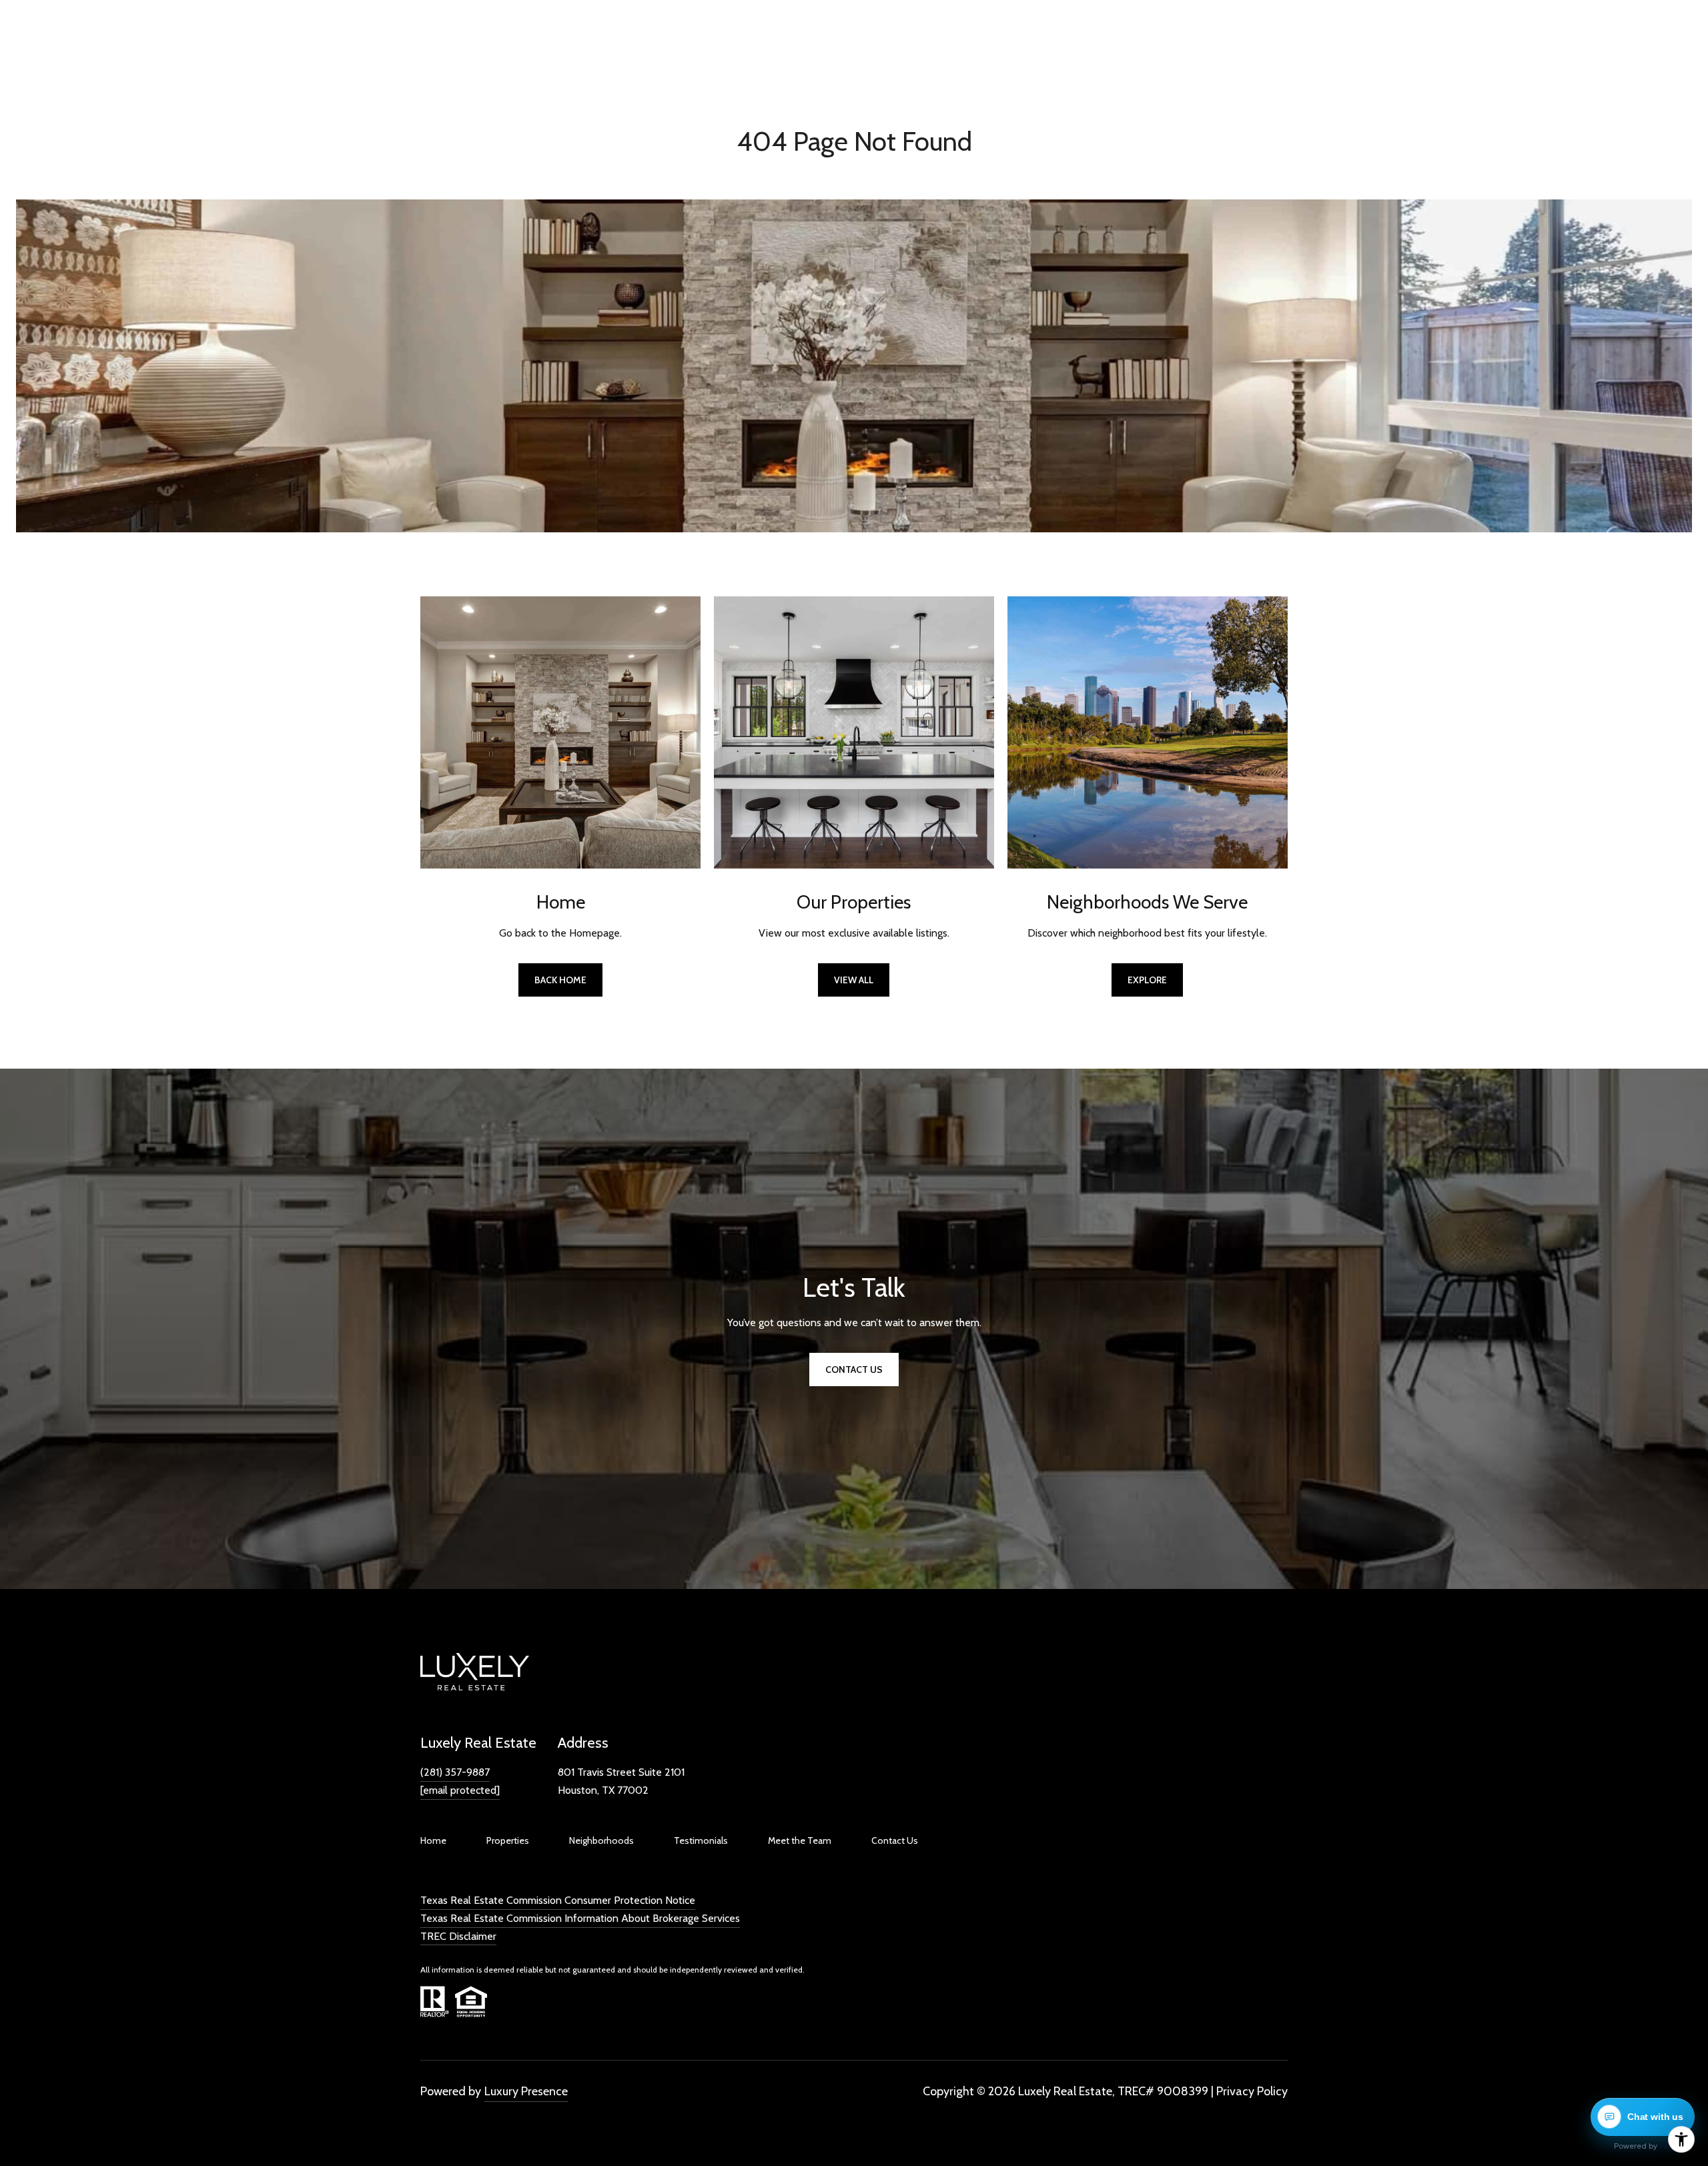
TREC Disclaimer (458, 1936)
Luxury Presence (526, 2091)
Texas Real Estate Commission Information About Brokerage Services (580, 1918)
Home (433, 1840)
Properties (508, 1840)
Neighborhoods (601, 1840)
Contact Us (895, 1840)
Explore (1147, 980)
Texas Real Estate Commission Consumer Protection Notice (558, 1900)
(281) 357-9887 (455, 1772)
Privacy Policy (1252, 2091)
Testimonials (701, 1840)
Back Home (560, 980)
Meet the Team (800, 1840)
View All (854, 980)
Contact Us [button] (854, 1370)
